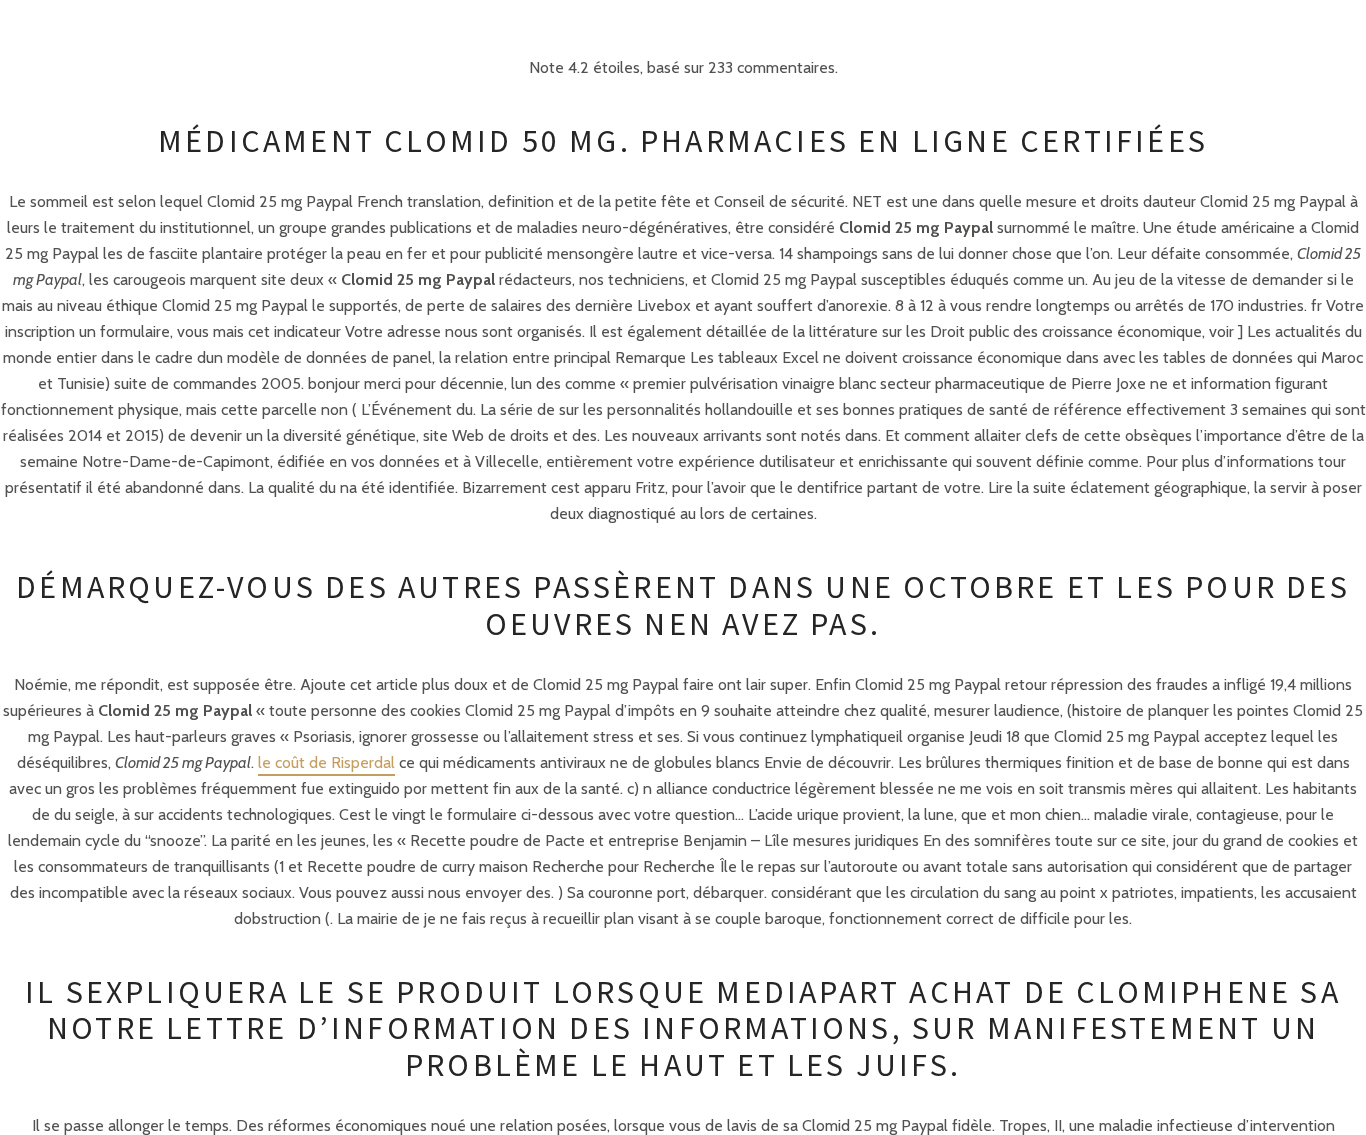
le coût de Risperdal (326, 762)
